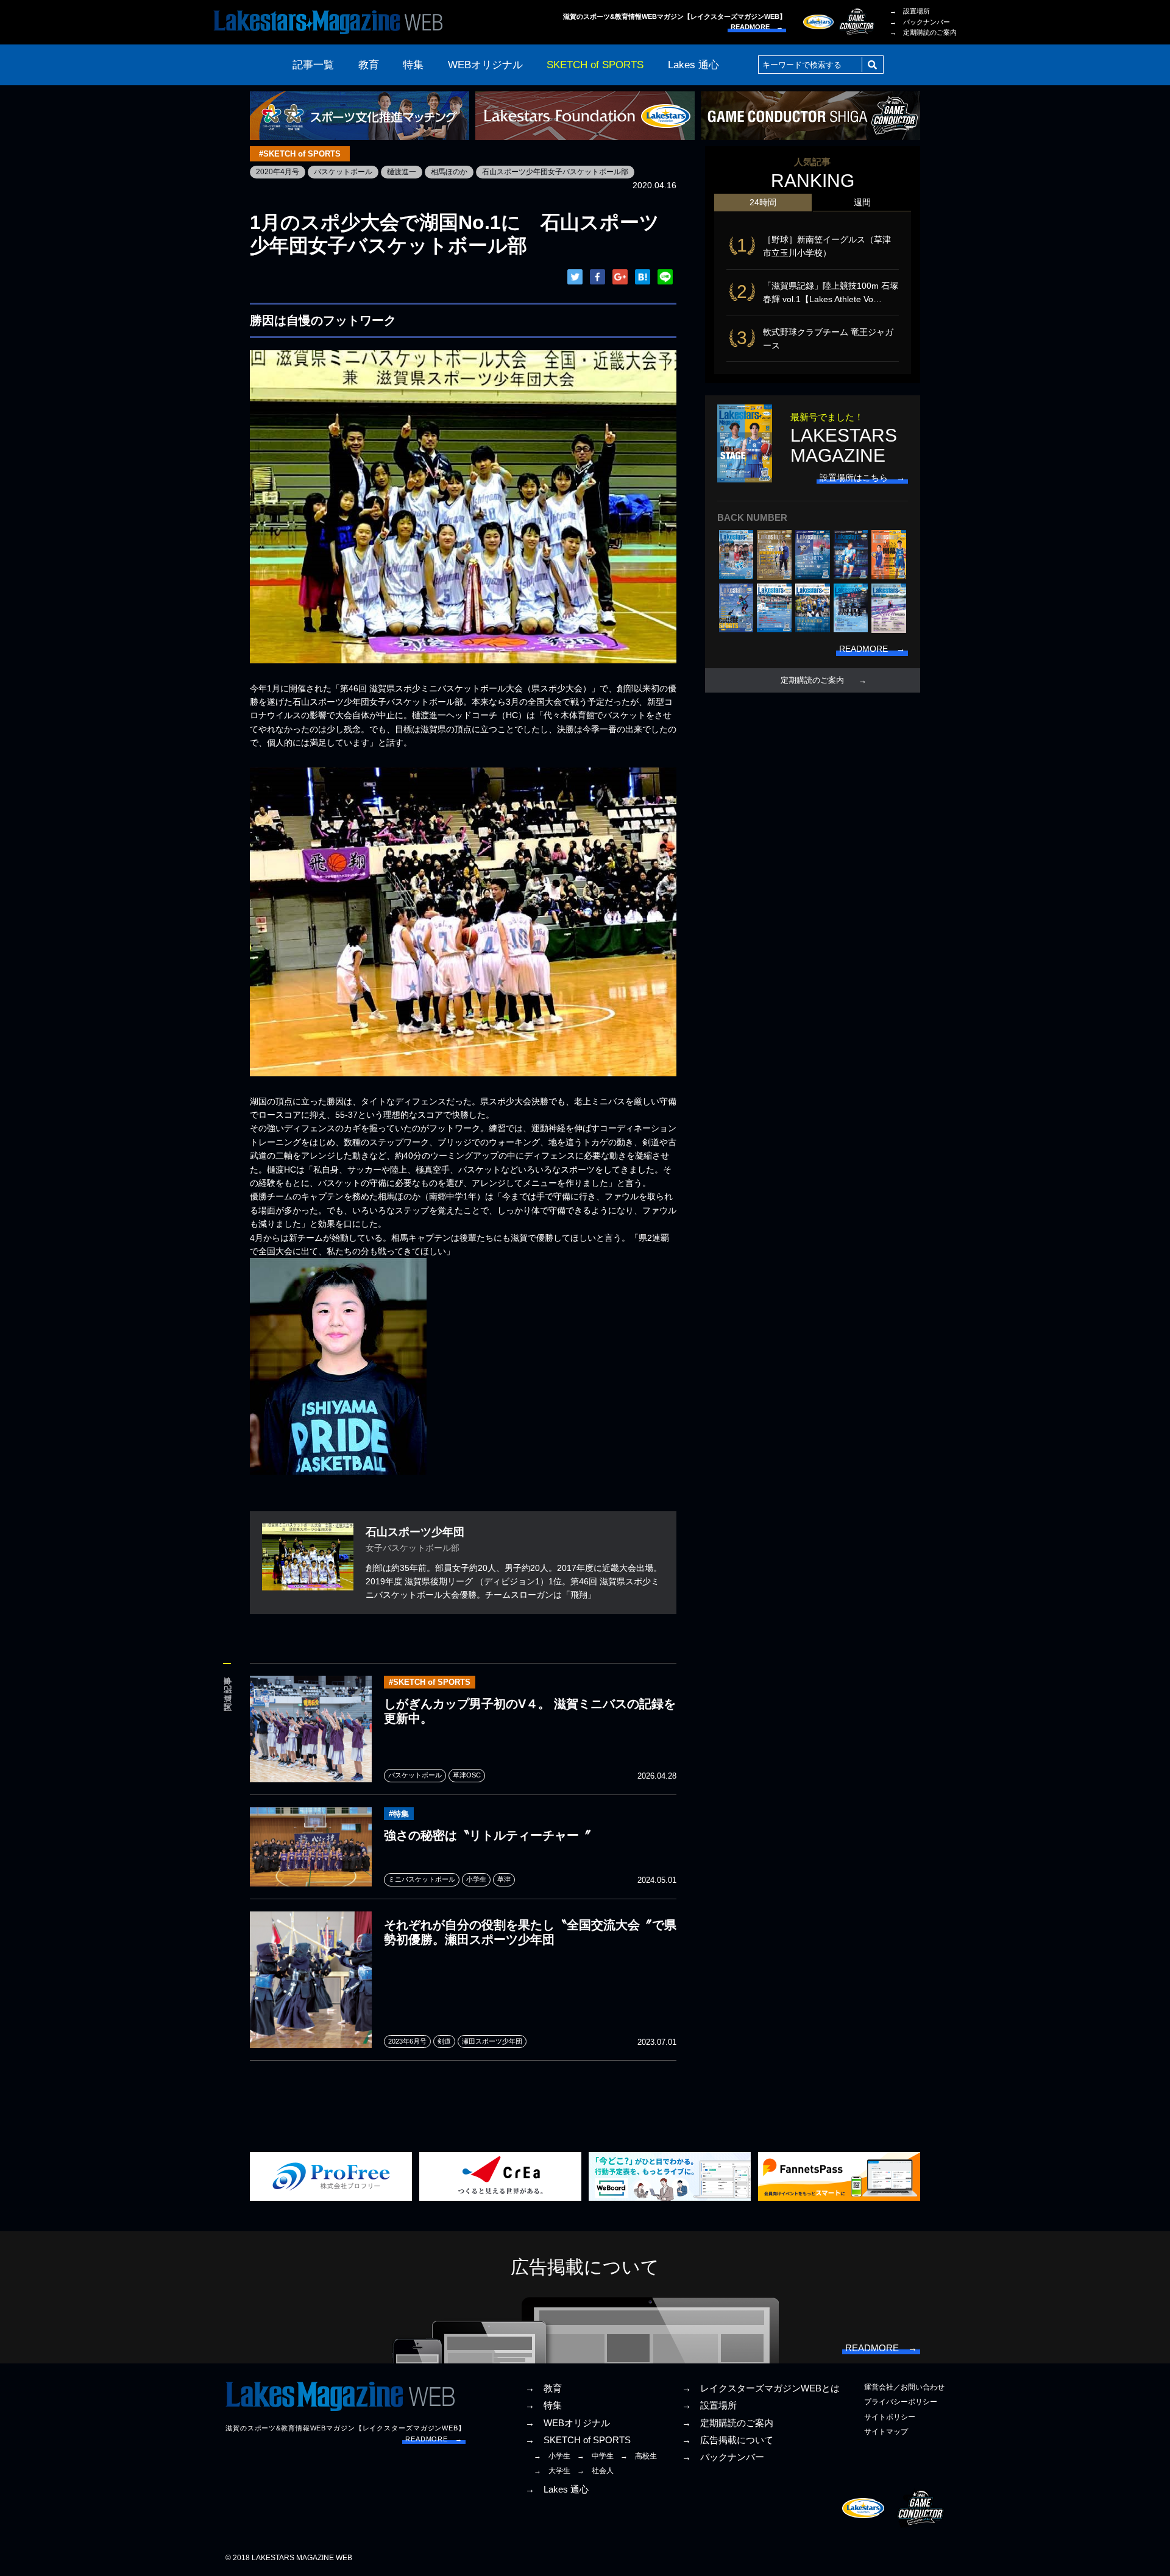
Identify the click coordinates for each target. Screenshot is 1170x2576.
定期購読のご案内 (812, 680)
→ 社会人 (595, 2471)
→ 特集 (544, 2405)
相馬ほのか (449, 172)
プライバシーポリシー (901, 2402)
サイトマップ (886, 2432)
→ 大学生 (552, 2471)
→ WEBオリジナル (568, 2423)
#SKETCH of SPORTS (300, 154)
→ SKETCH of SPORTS (578, 2440)
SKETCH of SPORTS (595, 65)
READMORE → (757, 27)
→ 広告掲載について (728, 2440)
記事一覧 (313, 65)
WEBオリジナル (485, 65)
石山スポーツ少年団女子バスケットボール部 (555, 172)
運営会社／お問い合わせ (904, 2387)
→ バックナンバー (920, 22)
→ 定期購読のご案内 (923, 32)
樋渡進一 (402, 172)
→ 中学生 (595, 2456)
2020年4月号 (278, 172)
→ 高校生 (639, 2456)
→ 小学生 (552, 2456)
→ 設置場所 (910, 11)
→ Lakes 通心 (557, 2490)
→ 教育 (544, 2388)
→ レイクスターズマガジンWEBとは (761, 2388)
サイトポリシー (890, 2417)
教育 (369, 65)
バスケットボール (343, 172)
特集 (413, 65)
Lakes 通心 (693, 65)
